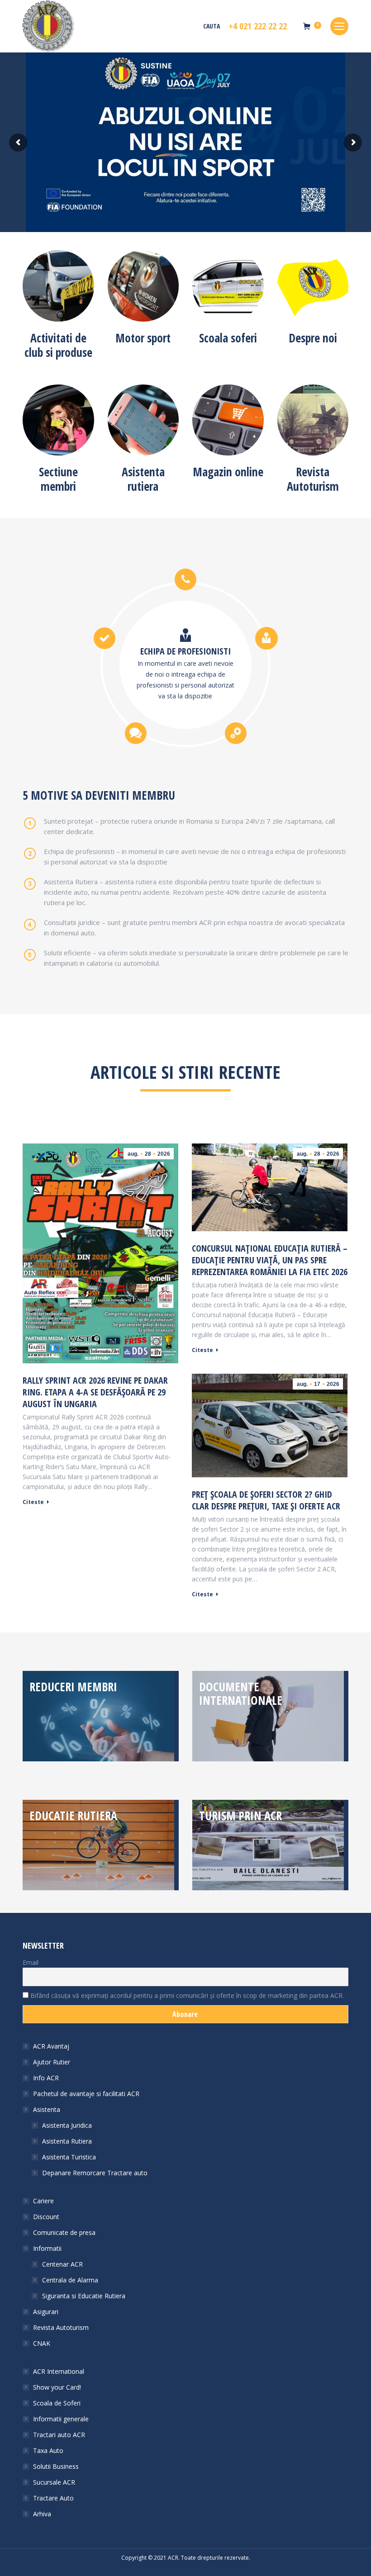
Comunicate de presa (64, 2232)
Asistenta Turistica (69, 2157)
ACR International (59, 2371)
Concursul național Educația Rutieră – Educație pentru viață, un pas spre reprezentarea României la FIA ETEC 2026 (270, 1260)
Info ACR (46, 2078)
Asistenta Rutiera (67, 2141)
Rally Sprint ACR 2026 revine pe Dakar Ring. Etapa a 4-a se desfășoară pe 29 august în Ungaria (95, 1392)
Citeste (33, 1502)
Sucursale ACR (54, 2482)
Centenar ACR (62, 2264)
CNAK (42, 2343)
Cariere (43, 2201)
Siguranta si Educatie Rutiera (84, 2296)
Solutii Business (56, 2466)
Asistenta (47, 2109)
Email (31, 1962)
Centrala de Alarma (70, 2280)
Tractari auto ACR (59, 2435)
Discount (46, 2217)
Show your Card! (57, 2387)
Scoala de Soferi (57, 2403)
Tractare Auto (53, 2498)
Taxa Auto (48, 2450)
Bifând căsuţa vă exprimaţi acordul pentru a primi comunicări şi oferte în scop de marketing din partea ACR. (186, 1995)
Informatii (47, 2248)
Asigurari (46, 2312)
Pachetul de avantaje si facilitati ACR (86, 2094)
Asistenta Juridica (67, 2125)
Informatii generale (61, 2419)
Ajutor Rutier (52, 2062)
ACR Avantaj (51, 2046)
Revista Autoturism (61, 2327)
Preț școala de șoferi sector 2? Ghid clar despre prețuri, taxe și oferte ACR (266, 1500)
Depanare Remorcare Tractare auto (95, 2173)
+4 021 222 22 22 (258, 26)
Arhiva (42, 2514)
